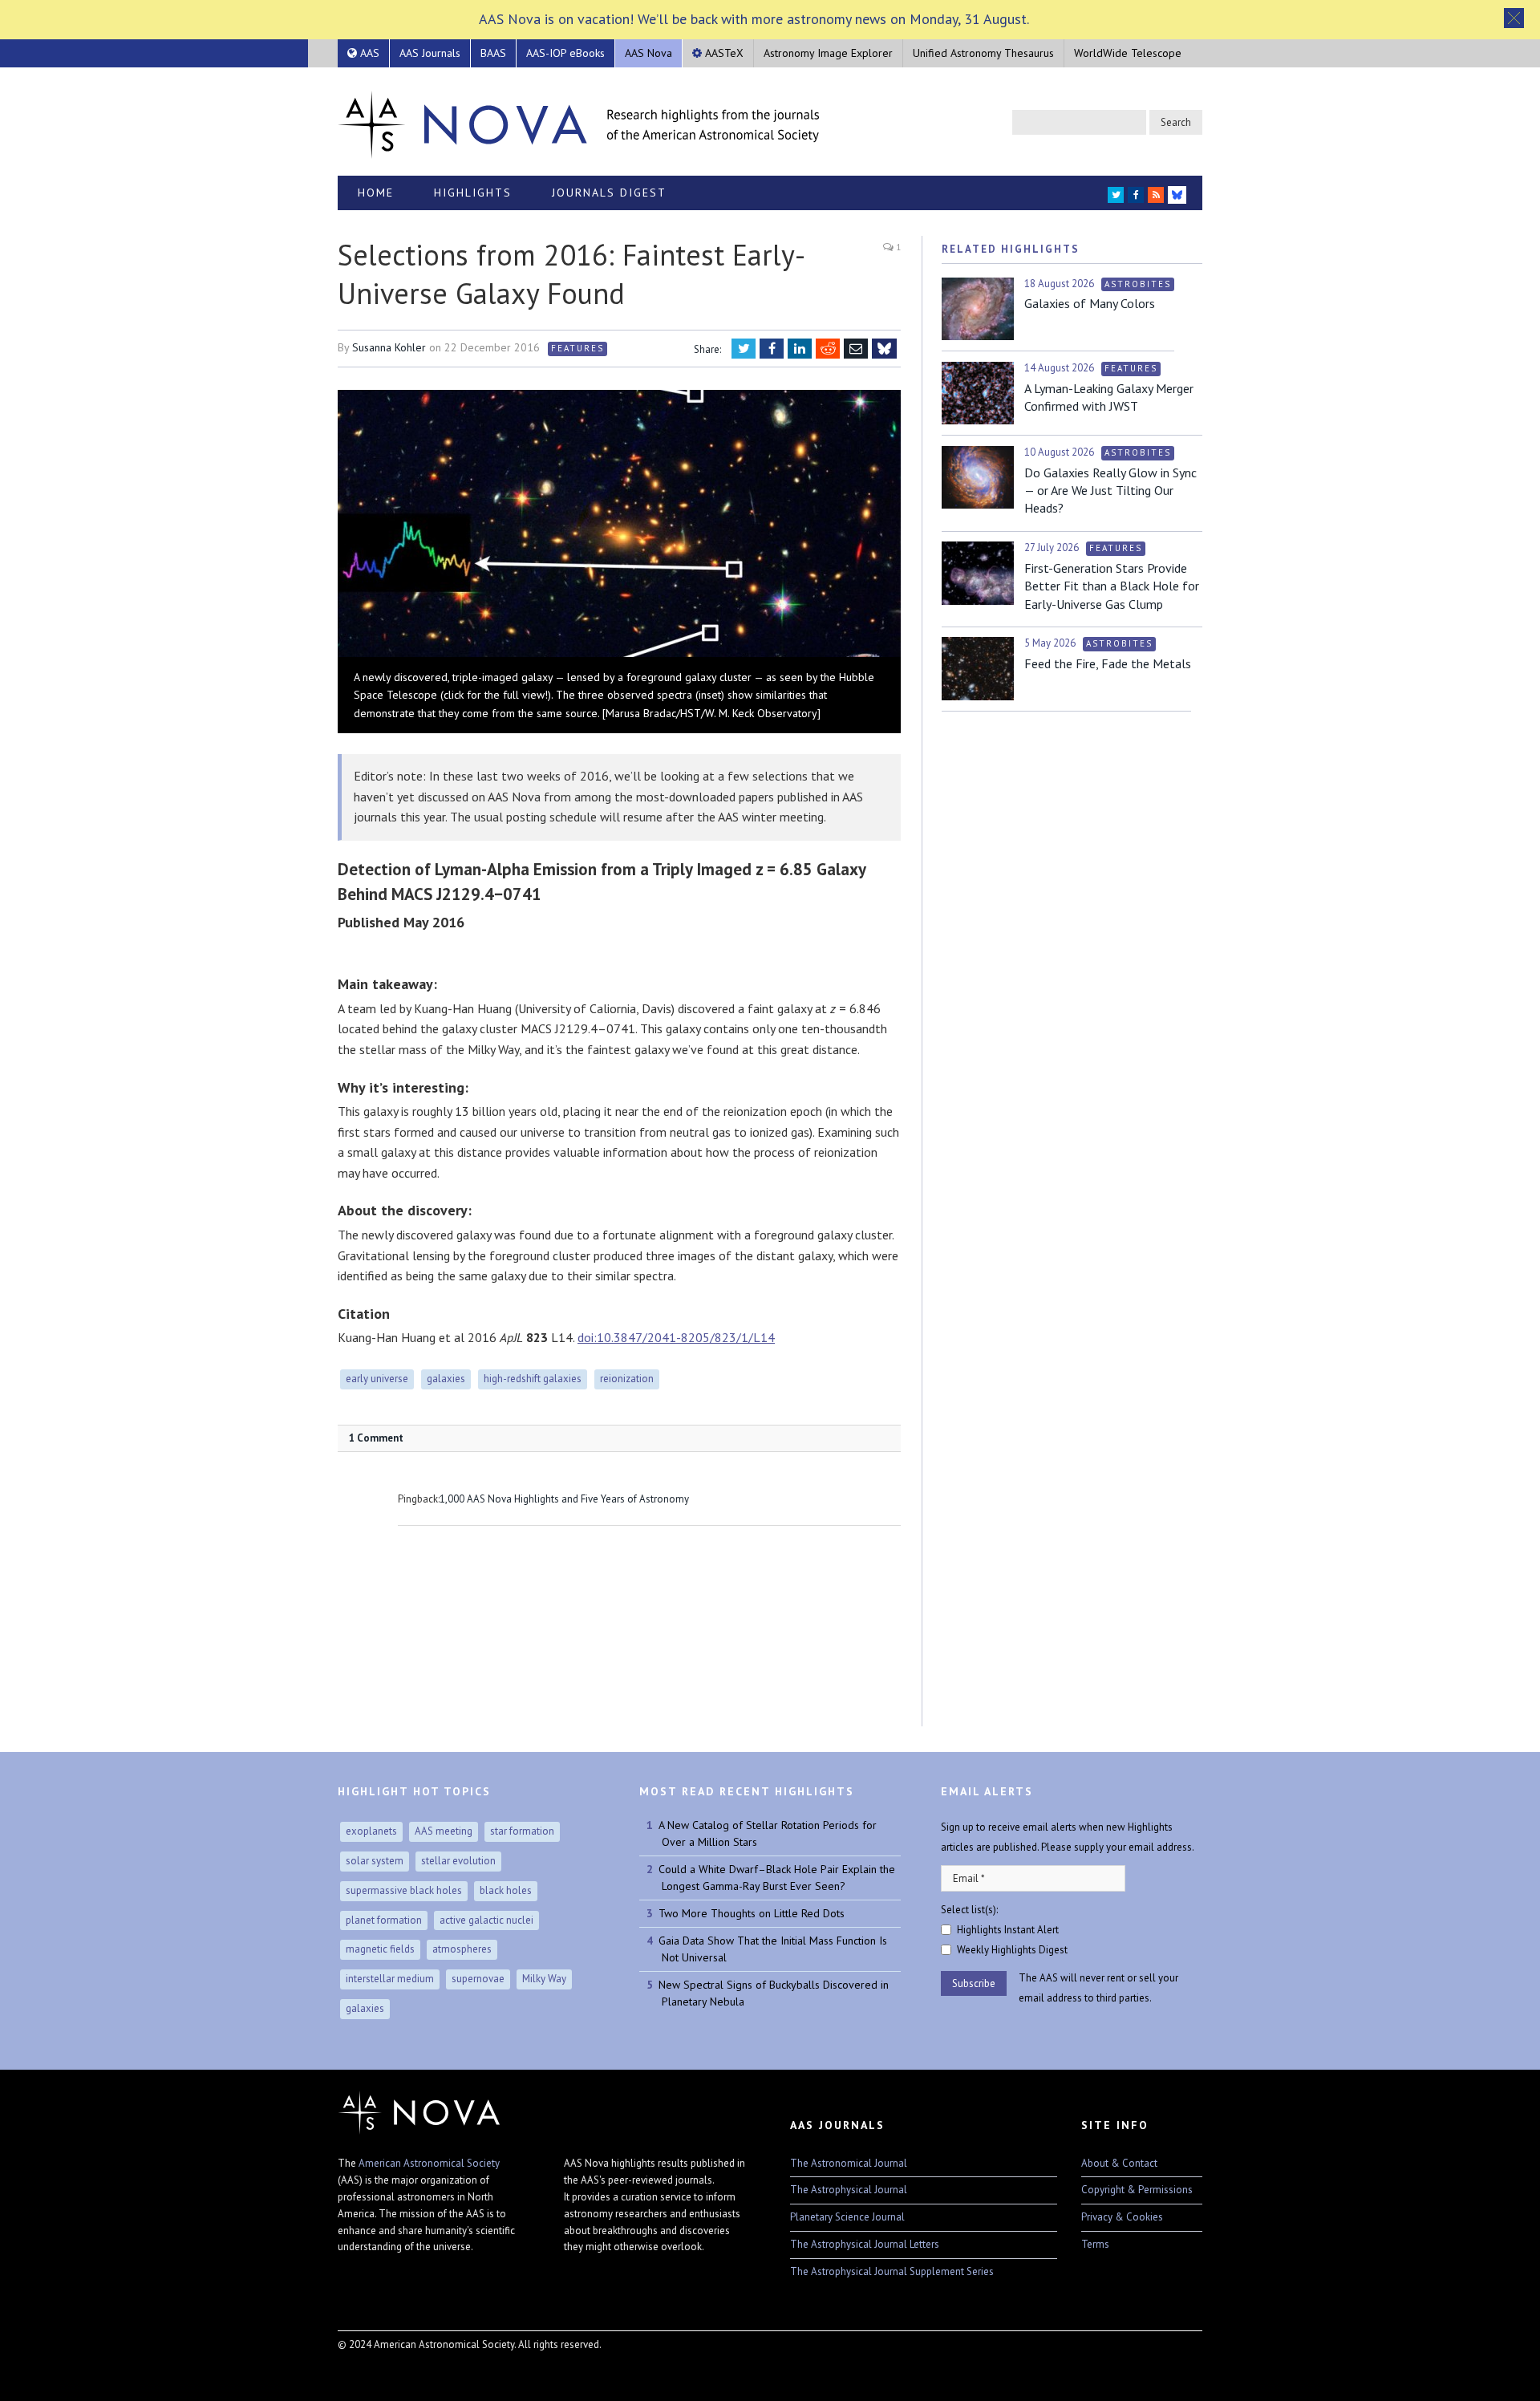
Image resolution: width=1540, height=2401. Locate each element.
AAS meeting (444, 1831)
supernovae (478, 1979)
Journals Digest (609, 193)
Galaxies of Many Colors (1090, 303)
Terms (1095, 2244)
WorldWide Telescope (1128, 53)
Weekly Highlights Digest (1012, 1950)
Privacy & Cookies (1122, 2217)
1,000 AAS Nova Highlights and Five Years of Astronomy (564, 1499)
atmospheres (462, 1949)
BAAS (493, 53)
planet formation (384, 1920)
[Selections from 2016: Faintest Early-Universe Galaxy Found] (619, 525)
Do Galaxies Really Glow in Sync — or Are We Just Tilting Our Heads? (1110, 491)
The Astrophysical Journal (849, 2190)
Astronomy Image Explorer (828, 53)
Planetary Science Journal (847, 2217)
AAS (368, 53)
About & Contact (1119, 2163)
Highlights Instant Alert (1008, 1930)
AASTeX (723, 53)
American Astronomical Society (429, 2163)
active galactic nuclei (486, 1920)
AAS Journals (430, 53)
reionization (627, 1379)
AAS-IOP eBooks (565, 53)
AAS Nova (648, 53)
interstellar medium (390, 1979)
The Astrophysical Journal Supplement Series (892, 2271)
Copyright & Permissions (1137, 2190)
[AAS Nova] (578, 121)
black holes (506, 1890)
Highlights (473, 193)
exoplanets (371, 1831)
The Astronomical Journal (849, 2163)
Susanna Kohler (389, 347)
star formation (522, 1831)
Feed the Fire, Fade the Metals (1108, 663)
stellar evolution (458, 1861)
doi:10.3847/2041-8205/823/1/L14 (676, 1337)
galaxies (446, 1379)
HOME (376, 193)
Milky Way (544, 1979)
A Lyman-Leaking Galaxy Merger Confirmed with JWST (1109, 397)
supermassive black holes (404, 1890)
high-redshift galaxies (533, 1379)
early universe (377, 1379)
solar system (375, 1861)
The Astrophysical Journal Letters (865, 2244)
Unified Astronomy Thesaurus (983, 53)
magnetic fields (380, 1949)
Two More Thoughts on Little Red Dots (752, 1913)
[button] (1514, 18)
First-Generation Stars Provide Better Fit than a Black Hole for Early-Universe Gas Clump (1112, 586)
